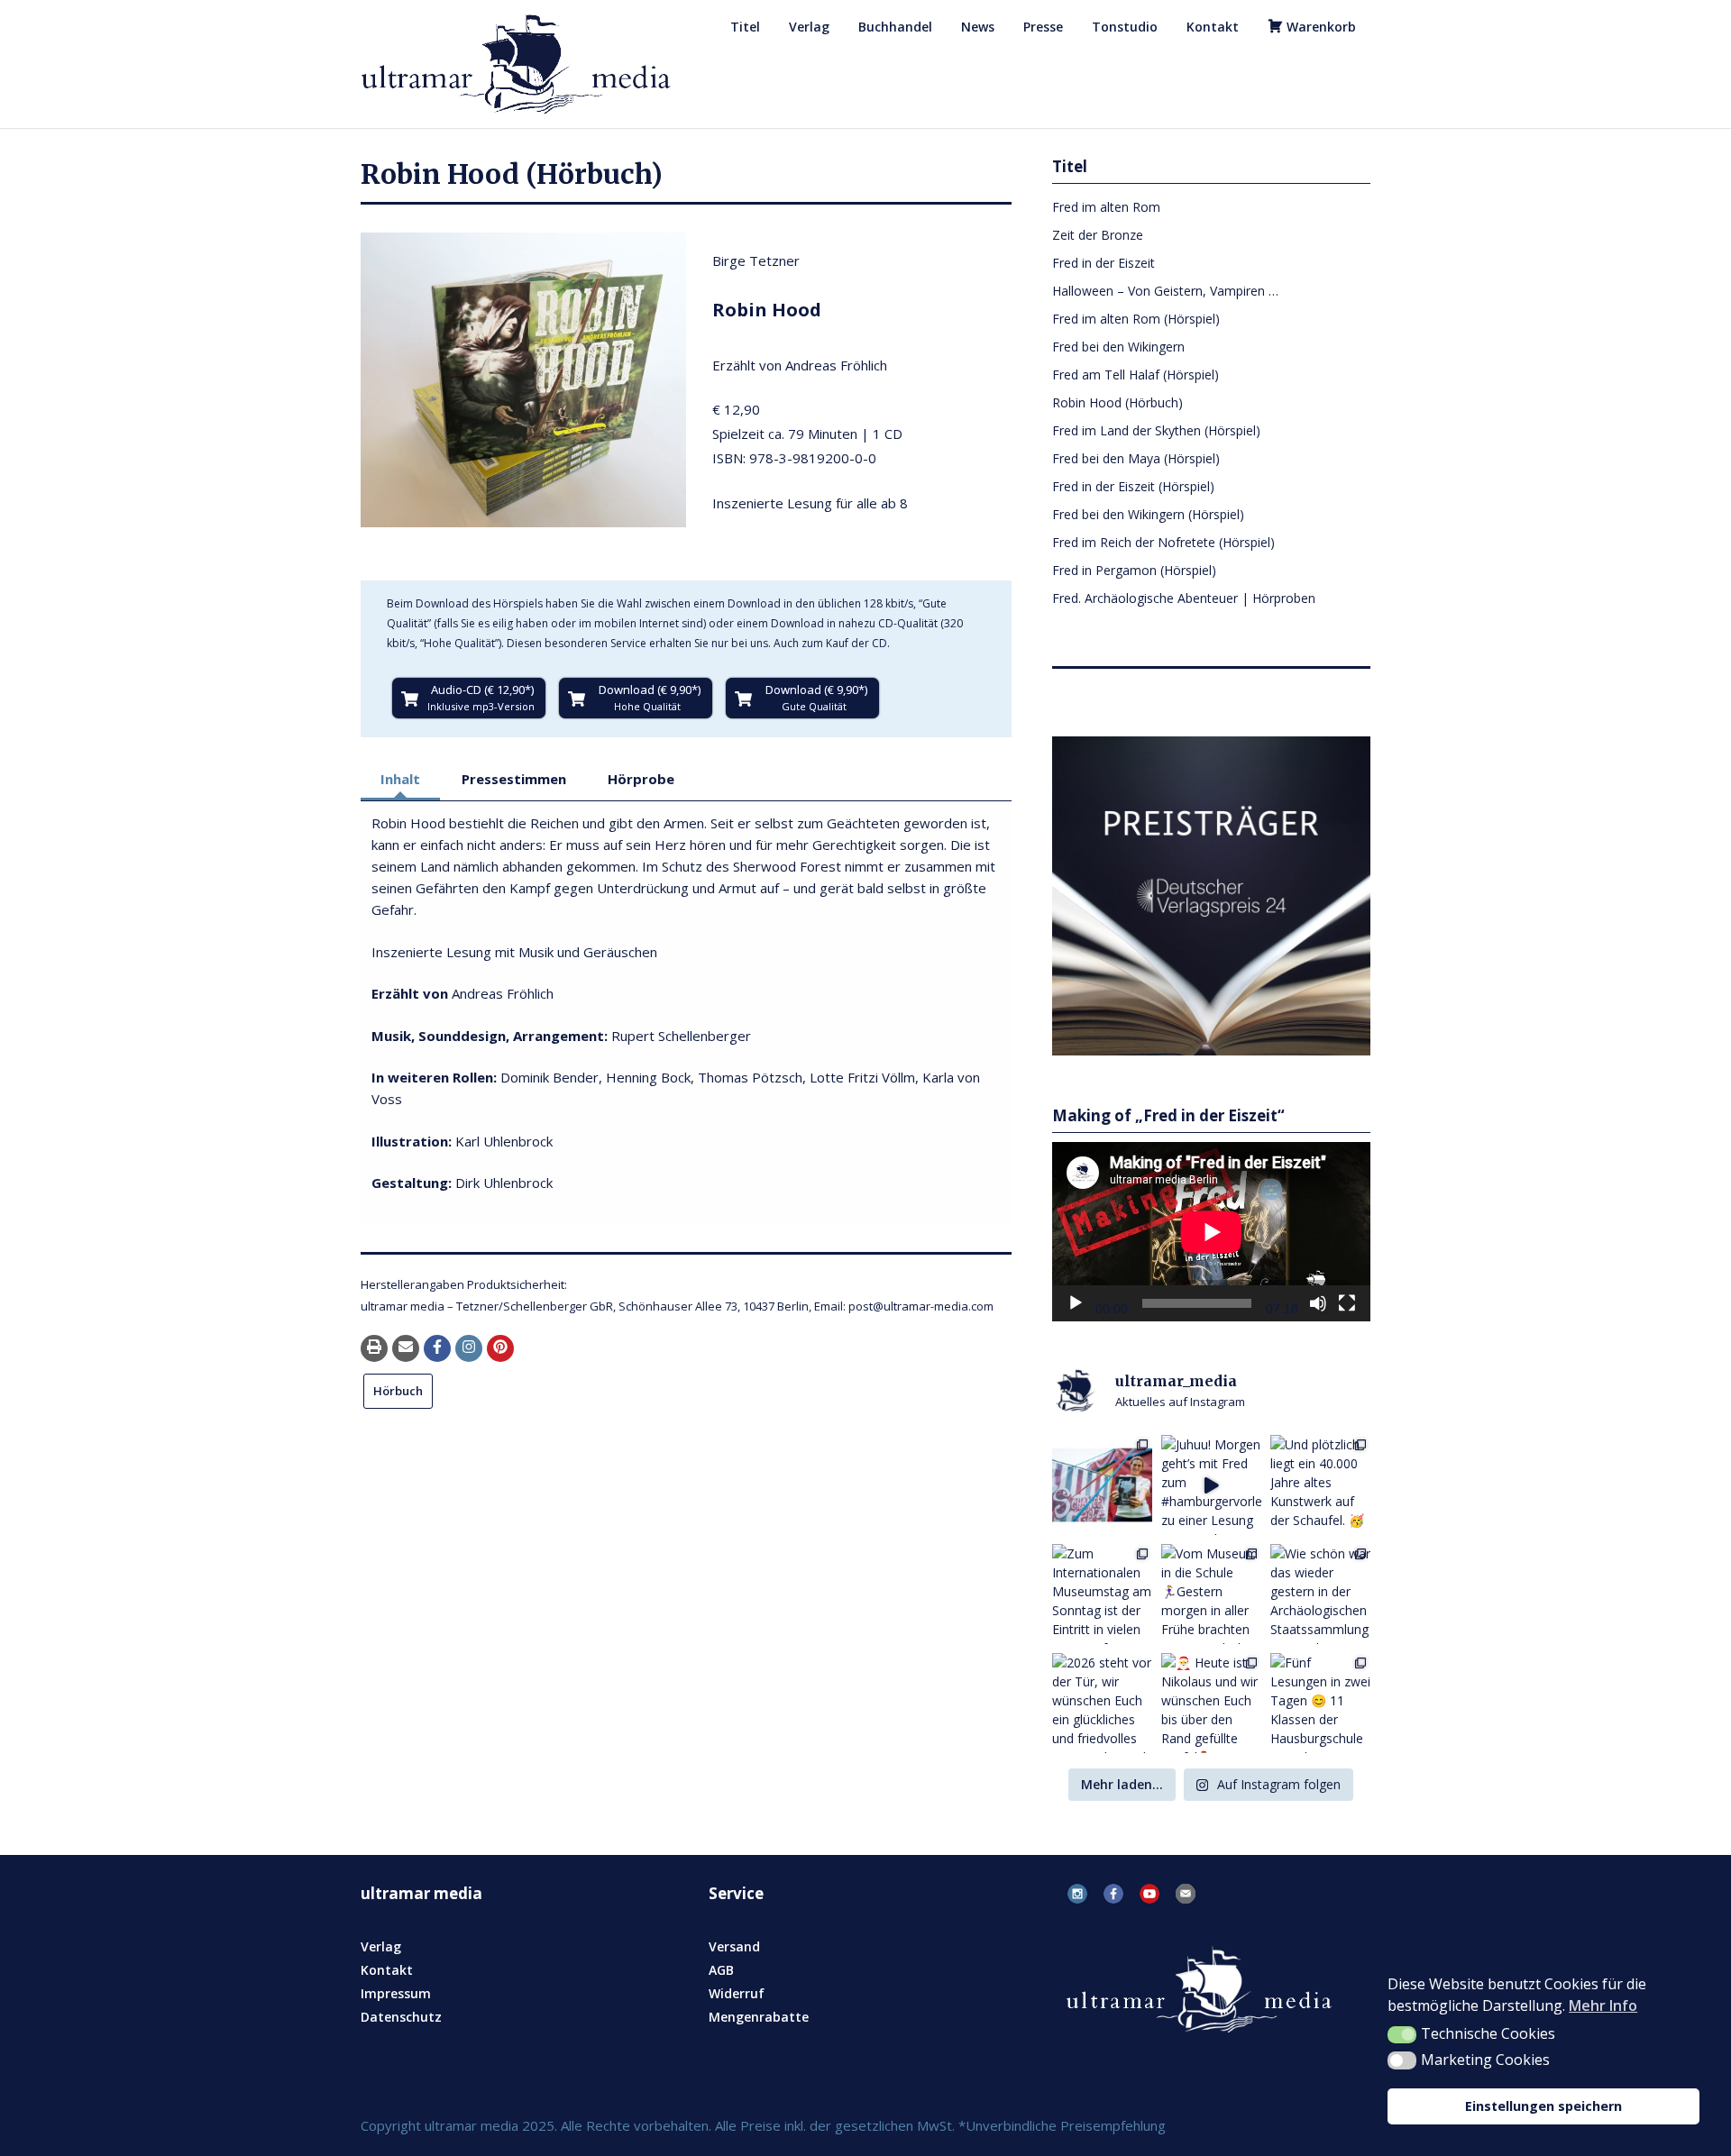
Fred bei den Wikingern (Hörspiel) (1148, 514)
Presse (1043, 27)
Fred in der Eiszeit (1104, 263)
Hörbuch (398, 1391)
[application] (1211, 1232)
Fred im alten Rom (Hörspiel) (1136, 319)
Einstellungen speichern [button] (1543, 2106)
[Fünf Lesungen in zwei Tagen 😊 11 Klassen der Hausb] (1320, 1703)
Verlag (809, 27)
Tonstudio (1125, 27)
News (978, 27)
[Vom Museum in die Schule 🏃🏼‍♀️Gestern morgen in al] (1211, 1594)
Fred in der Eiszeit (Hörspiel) (1133, 486)
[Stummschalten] (1318, 1303)
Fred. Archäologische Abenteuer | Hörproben (1184, 598)
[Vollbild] (1347, 1303)
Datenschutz (401, 2017)
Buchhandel (895, 27)
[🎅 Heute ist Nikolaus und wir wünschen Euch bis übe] (1211, 1703)
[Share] (437, 1348)
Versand (734, 1946)
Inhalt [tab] (400, 779)
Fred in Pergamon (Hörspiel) (1134, 570)
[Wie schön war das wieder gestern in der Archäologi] (1320, 1594)
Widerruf (737, 1993)
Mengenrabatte (759, 2017)
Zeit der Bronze (1098, 235)
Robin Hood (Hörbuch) (1117, 402)
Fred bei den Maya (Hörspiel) (1136, 458)
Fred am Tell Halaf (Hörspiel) (1136, 375)
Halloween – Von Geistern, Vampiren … (1165, 291)
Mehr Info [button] (1603, 2005)
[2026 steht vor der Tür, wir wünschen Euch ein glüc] (1102, 1703)
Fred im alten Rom (1106, 207)
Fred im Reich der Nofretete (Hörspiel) (1163, 542)
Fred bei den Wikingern (1118, 347)
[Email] (406, 1348)
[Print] (374, 1348)
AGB (721, 1970)
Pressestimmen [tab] (514, 779)
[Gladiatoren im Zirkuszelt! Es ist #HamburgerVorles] (1102, 1485)
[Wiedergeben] (1076, 1303)
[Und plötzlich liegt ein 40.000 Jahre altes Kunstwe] (1320, 1485)
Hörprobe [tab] (641, 779)
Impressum (396, 1993)
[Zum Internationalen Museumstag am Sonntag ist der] (1102, 1594)
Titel (745, 27)
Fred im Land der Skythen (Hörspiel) (1156, 430)
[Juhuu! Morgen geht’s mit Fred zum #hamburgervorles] (1211, 1485)
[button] (1402, 2035)
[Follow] (469, 1348)
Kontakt (1213, 27)
